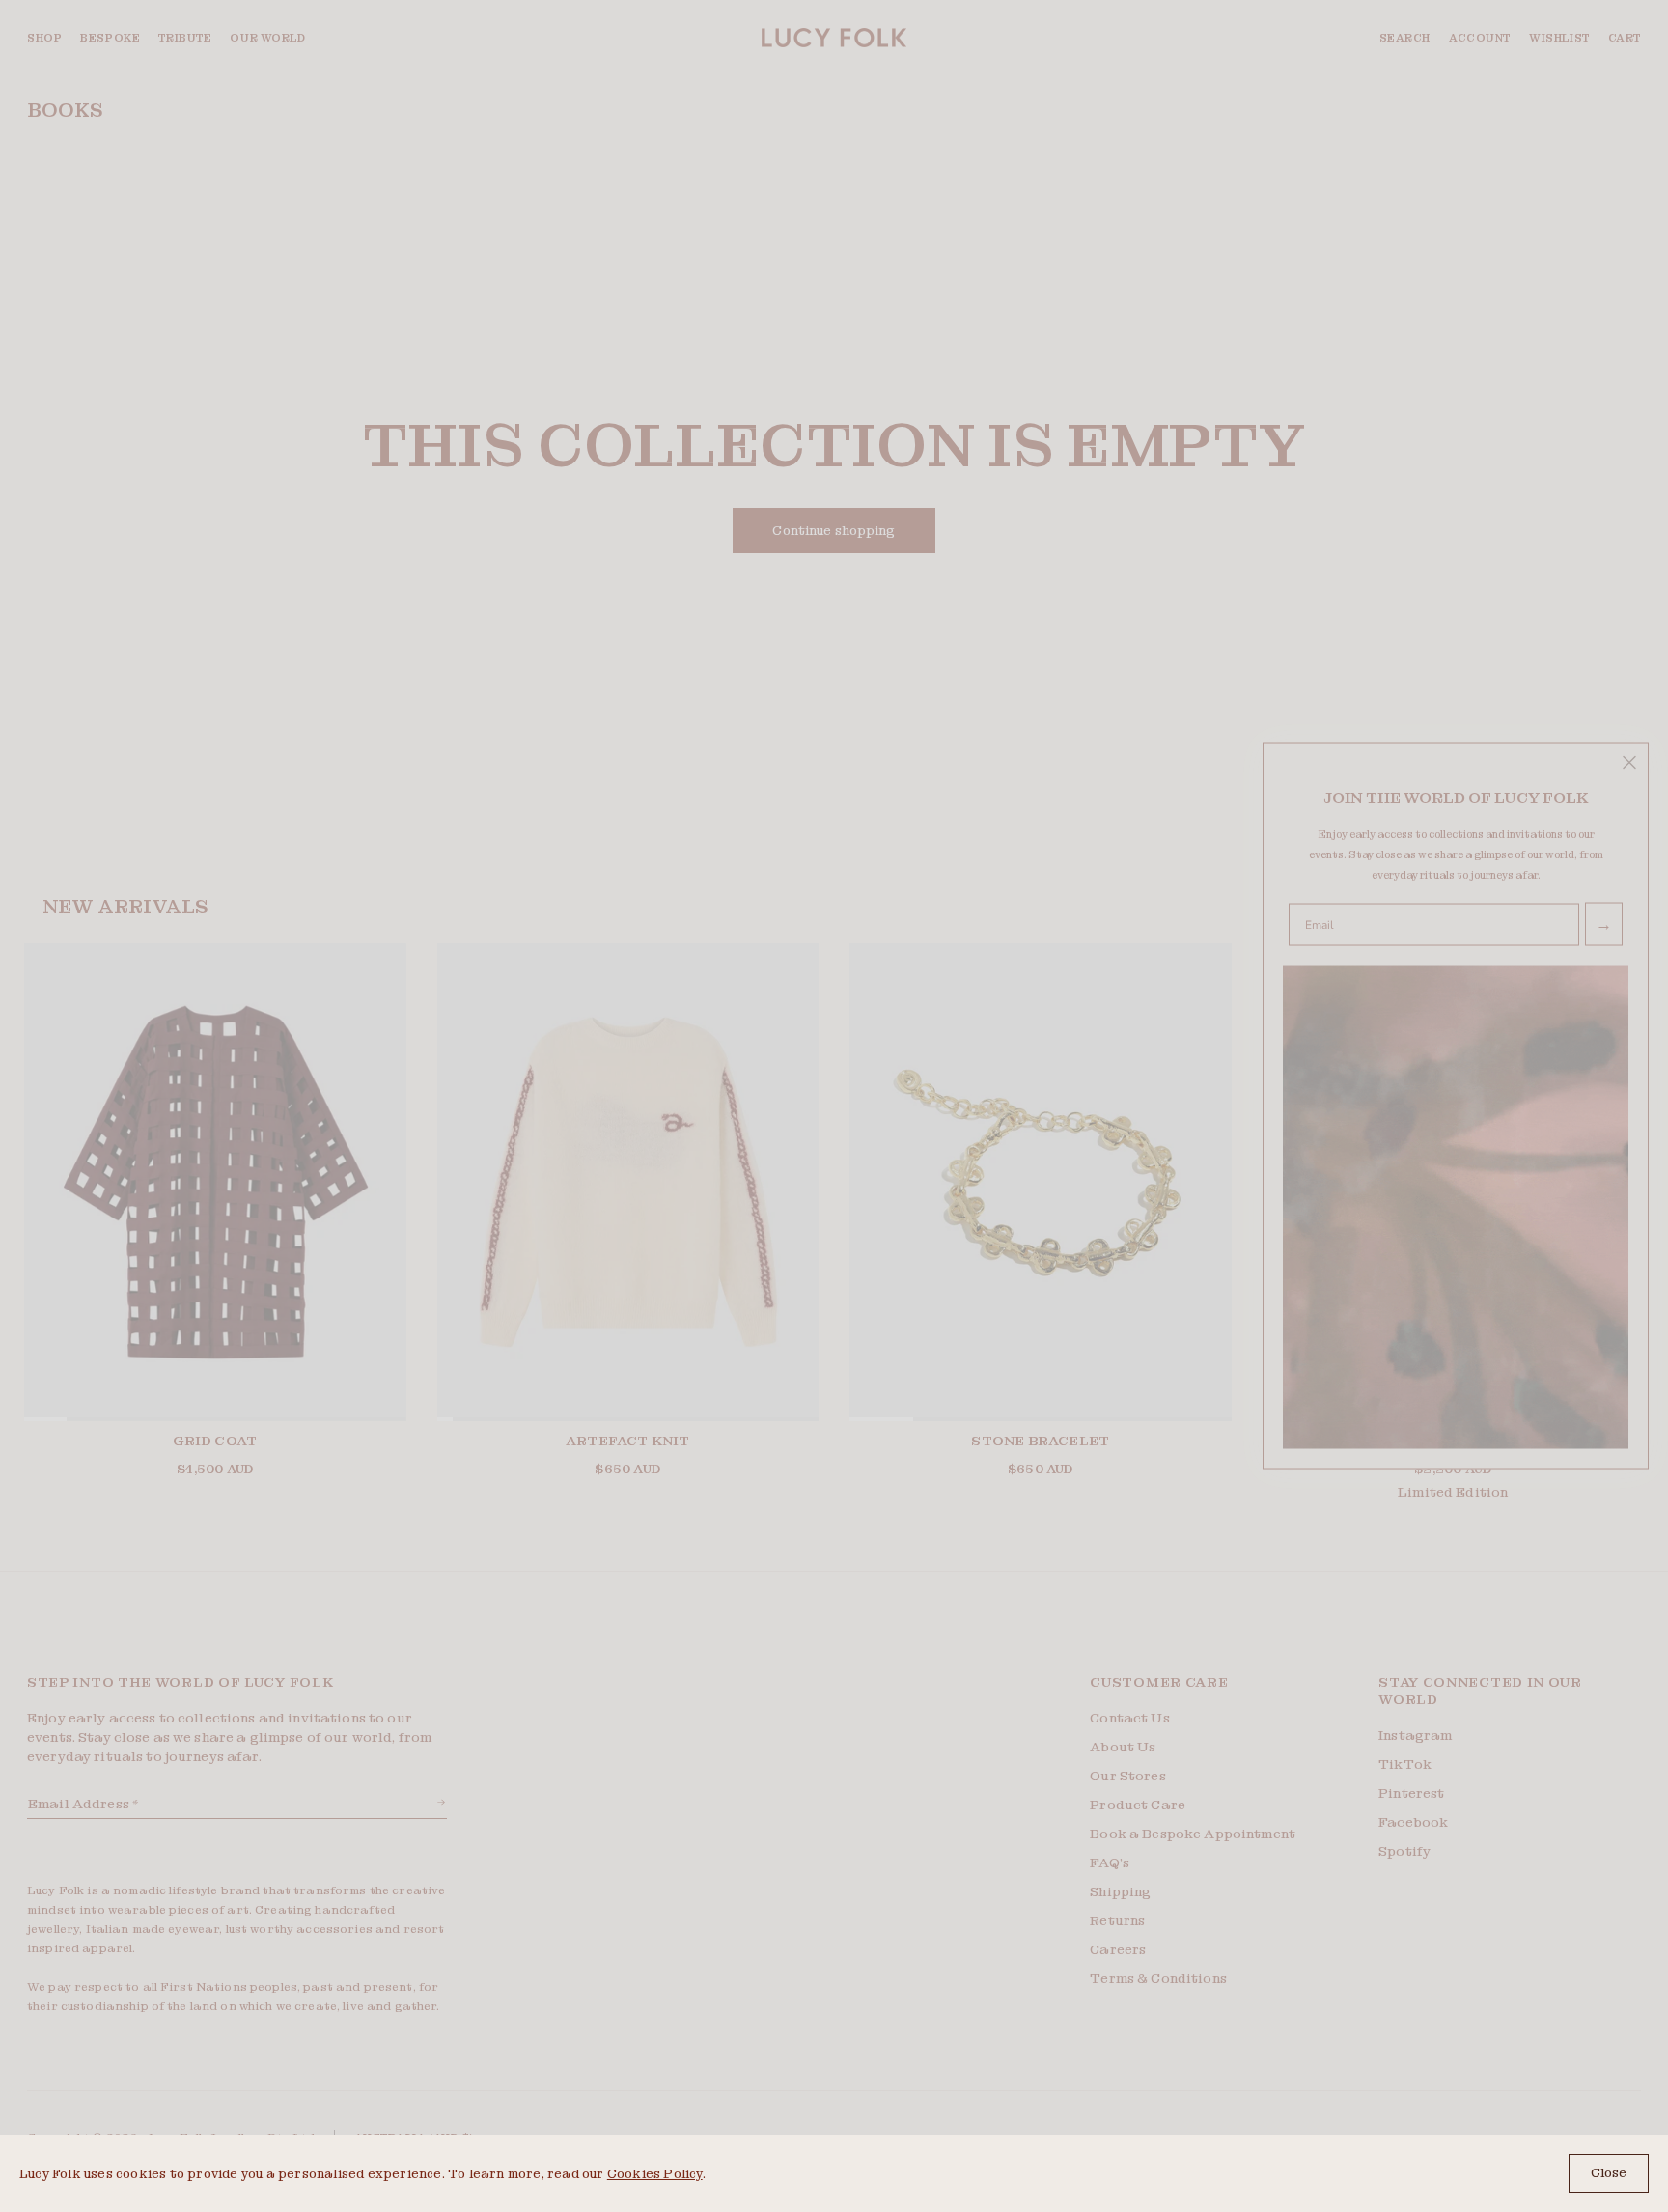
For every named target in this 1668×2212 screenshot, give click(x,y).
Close (1609, 2173)
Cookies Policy (655, 2174)
